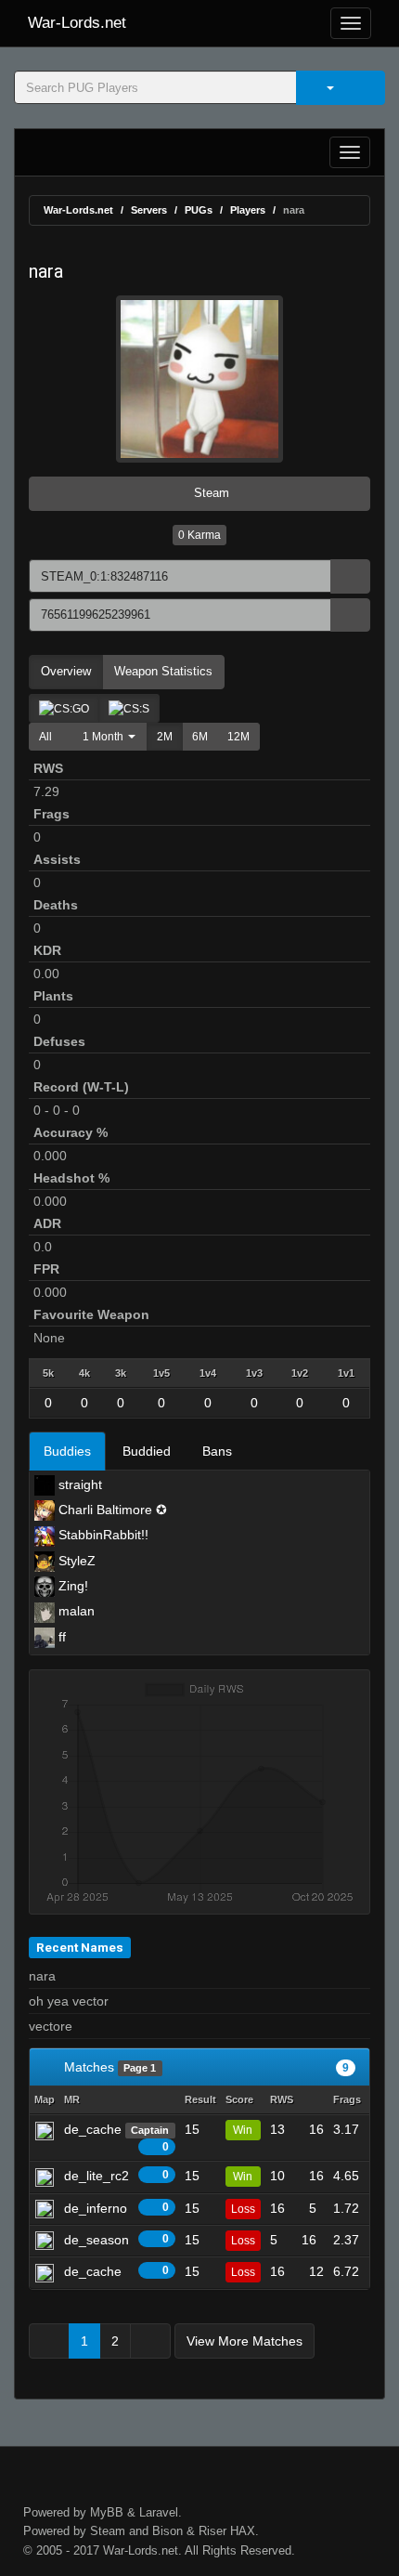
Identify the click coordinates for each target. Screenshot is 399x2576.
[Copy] (350, 576)
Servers (149, 210)
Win (243, 2130)
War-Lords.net (77, 23)
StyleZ (75, 1561)
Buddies (67, 1451)
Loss (243, 2209)
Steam (210, 493)
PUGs (199, 210)
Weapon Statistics (163, 671)
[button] (104, 737)
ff (60, 1637)
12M (238, 737)
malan (75, 1611)
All (45, 737)
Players (248, 210)
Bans (217, 1451)
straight (78, 1484)
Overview (66, 671)
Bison (167, 2531)
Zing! (71, 1586)
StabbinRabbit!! (102, 1535)
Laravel (159, 2512)
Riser (212, 2531)
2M (165, 737)
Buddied (147, 1451)
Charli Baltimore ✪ (111, 1510)
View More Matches (245, 2341)
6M (200, 737)
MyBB (107, 2512)
